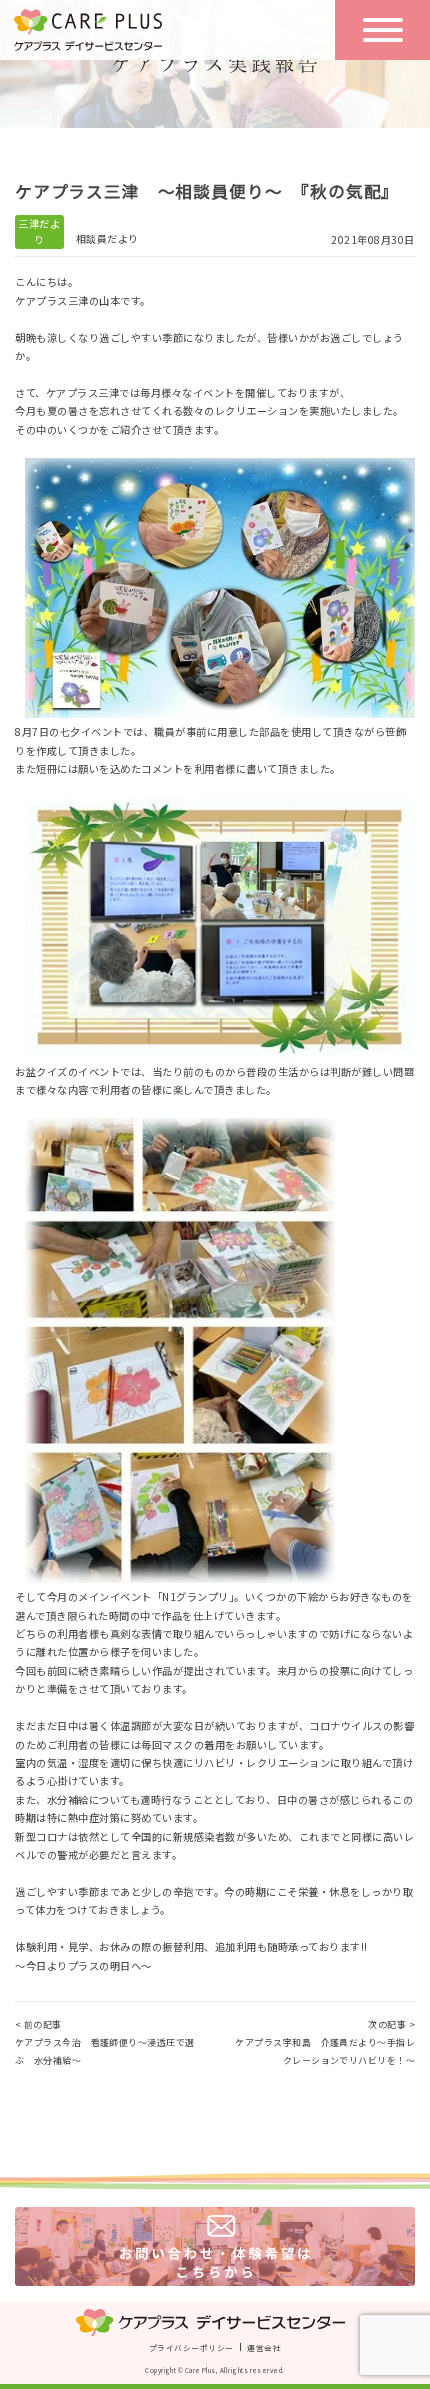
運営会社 (264, 2347)
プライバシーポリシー (191, 2347)
